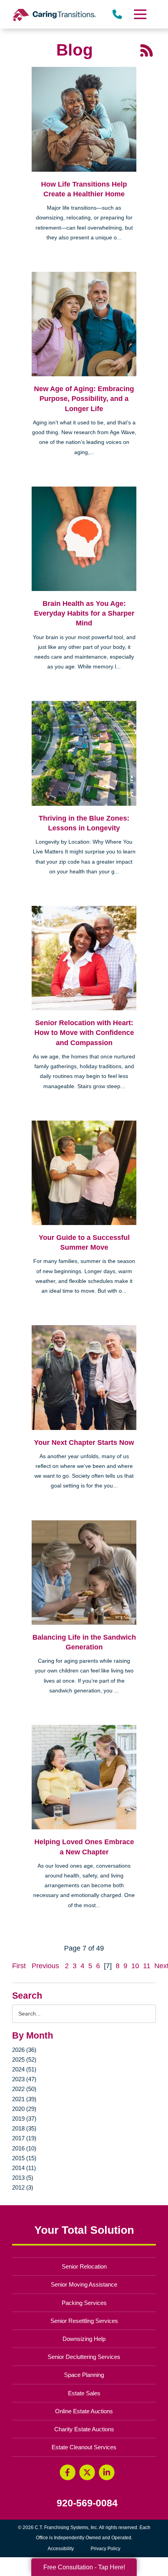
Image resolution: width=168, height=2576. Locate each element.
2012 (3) (23, 2187)
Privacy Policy (105, 2549)
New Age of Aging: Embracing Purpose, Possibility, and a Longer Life (84, 399)
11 (147, 1966)
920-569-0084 (87, 2503)
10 (135, 1966)
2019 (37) (24, 2119)
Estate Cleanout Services (84, 2447)
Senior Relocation (84, 2266)
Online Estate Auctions (84, 2411)
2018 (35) (24, 2128)
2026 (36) (24, 2050)
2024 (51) (24, 2069)
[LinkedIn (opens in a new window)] (107, 2472)
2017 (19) (24, 2138)
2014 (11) (24, 2168)
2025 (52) (24, 2060)
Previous (45, 1966)
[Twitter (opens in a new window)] (87, 2472)
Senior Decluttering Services (84, 2357)
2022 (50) (24, 2089)
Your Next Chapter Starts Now (84, 1442)
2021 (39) (24, 2099)
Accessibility (61, 2549)
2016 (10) (24, 2148)
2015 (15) (24, 2158)
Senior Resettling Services (84, 2321)
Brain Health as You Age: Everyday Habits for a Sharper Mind (84, 613)
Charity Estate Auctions (84, 2429)
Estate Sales (84, 2393)
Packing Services (84, 2303)
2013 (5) (23, 2178)
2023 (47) (24, 2079)
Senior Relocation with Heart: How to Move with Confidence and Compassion (84, 1033)
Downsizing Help (84, 2339)
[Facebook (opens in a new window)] (68, 2472)
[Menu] (139, 14)
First (19, 1966)
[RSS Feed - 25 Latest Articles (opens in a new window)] (147, 50)
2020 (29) (24, 2109)
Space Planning (84, 2375)
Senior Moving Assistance (84, 2284)
